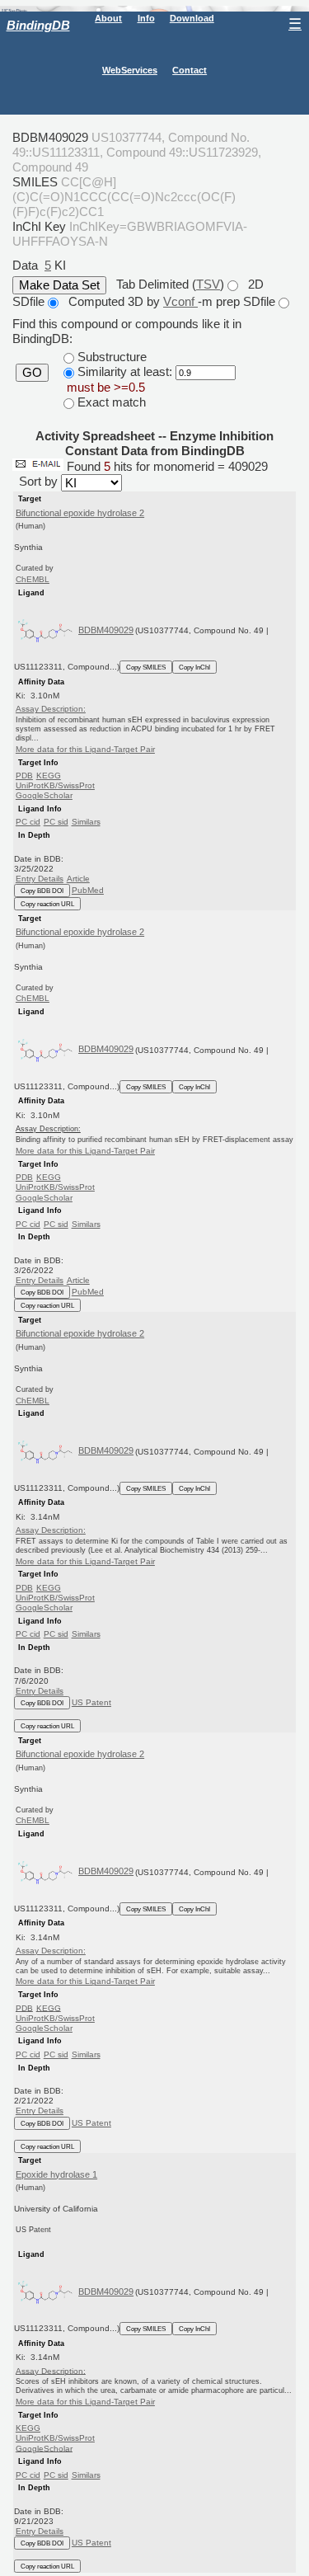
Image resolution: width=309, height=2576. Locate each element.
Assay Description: (51, 709)
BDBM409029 (106, 630)
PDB (24, 776)
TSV (208, 284)
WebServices (130, 70)
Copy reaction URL (47, 904)
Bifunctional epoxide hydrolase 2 (80, 513)
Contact (190, 70)
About (108, 18)
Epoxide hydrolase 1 (56, 2174)
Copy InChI (194, 667)
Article (78, 879)
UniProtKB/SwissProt (55, 785)
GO (32, 373)
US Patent (91, 1702)
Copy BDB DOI (42, 891)
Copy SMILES (146, 667)
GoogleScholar (44, 795)
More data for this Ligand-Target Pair (85, 749)
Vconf (180, 301)
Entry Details (40, 879)
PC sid (56, 822)
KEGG (49, 776)
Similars (86, 822)
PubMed (88, 890)
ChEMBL (33, 579)
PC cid (28, 822)
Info (146, 18)
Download (192, 18)
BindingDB (38, 25)
